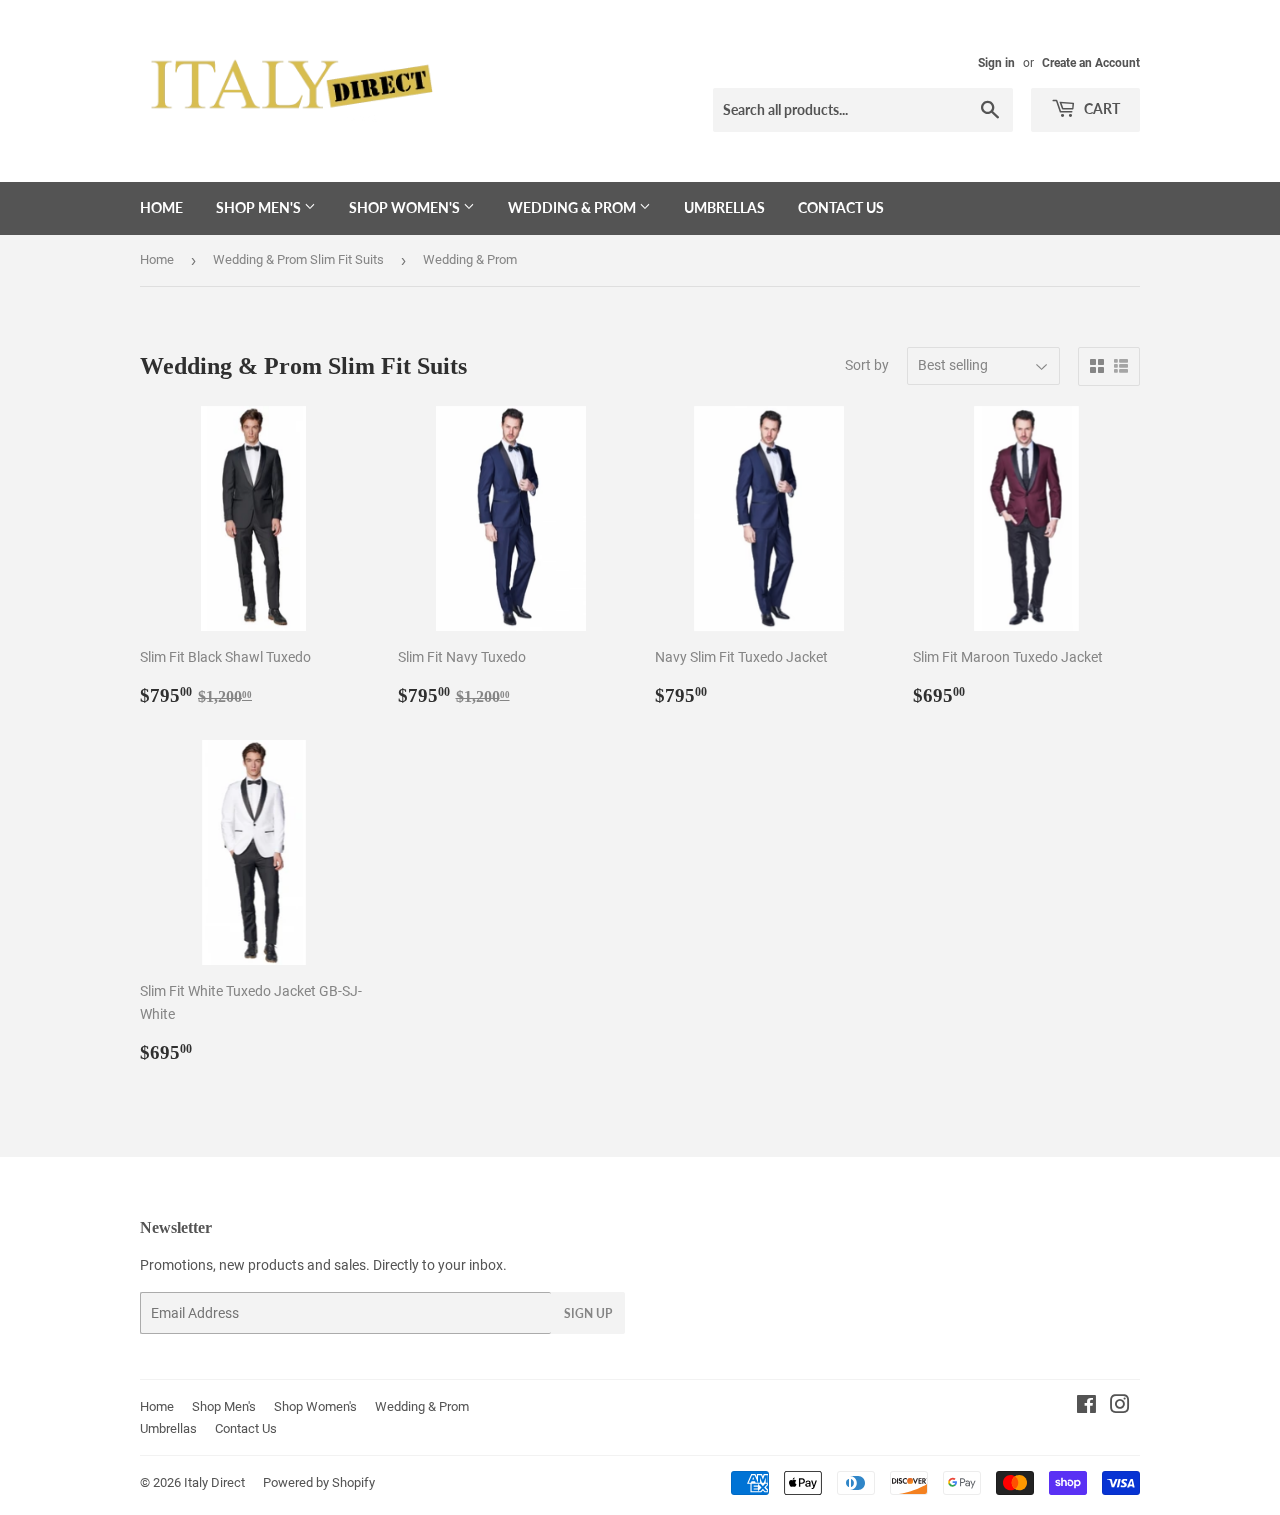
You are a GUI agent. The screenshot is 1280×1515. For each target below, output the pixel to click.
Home (161, 207)
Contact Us (841, 207)
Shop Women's (406, 207)
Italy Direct (214, 1482)
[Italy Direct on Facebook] (1086, 1407)
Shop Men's (260, 207)
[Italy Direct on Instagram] (1120, 1407)
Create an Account (1091, 63)
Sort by (867, 365)
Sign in (996, 63)
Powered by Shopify (319, 1482)
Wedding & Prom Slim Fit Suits (298, 259)
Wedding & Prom (573, 207)
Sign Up (588, 1313)
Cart (1100, 108)
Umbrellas (724, 207)
